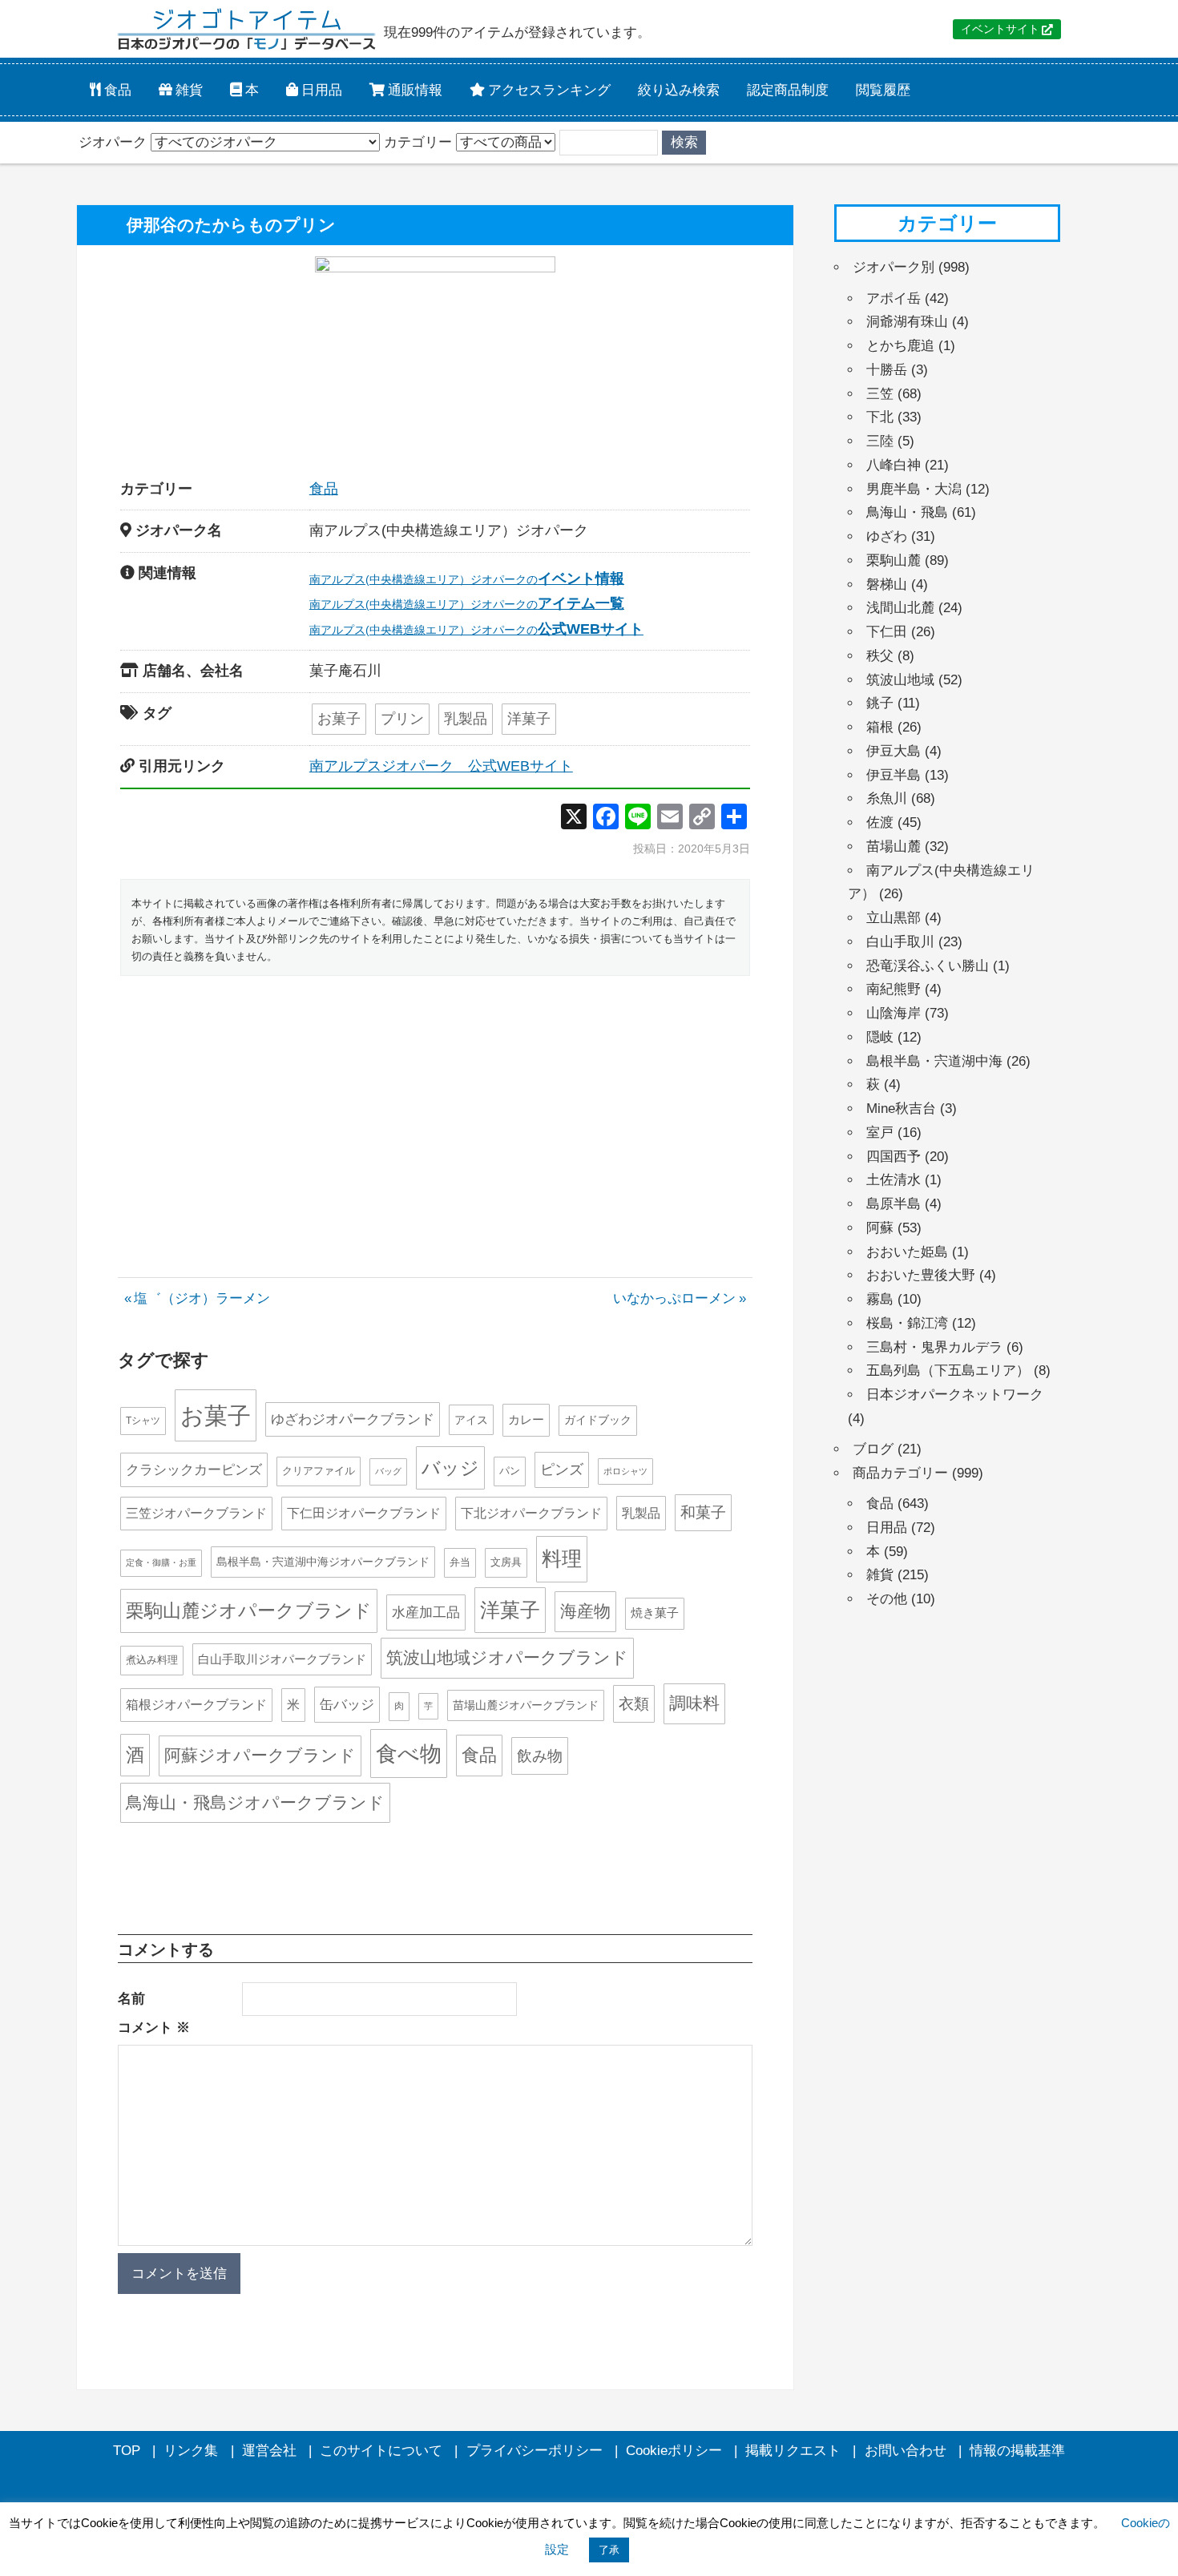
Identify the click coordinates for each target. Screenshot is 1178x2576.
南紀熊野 (894, 989)
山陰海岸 (894, 1013)
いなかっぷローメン (674, 1298)
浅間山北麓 (900, 608)
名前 (131, 1999)
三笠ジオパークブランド (196, 1513)
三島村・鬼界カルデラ (934, 1347)
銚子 (880, 703)
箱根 (880, 727)
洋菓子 (529, 719)
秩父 (880, 656)
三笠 (880, 394)
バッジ (450, 1468)
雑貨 (188, 89)
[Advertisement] (435, 1108)
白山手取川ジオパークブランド (282, 1659)
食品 (116, 89)
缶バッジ (347, 1704)
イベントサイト (1000, 29)
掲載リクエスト (793, 2451)
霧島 (880, 1299)
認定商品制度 (788, 89)
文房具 (506, 1562)
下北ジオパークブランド (531, 1513)
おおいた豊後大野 (921, 1275)
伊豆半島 (894, 775)
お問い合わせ (906, 2451)
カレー (526, 1419)
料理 (562, 1558)
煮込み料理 (152, 1660)
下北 (880, 417)
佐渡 (880, 822)
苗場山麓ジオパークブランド (526, 1705)
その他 (887, 1599)
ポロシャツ (625, 1471)
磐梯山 (887, 585)
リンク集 (191, 2451)
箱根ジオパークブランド (196, 1705)
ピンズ (562, 1469)
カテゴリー (418, 142)
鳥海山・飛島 (907, 512)
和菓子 (703, 1512)
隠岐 (880, 1037)
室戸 (880, 1133)
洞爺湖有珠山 (907, 322)
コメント (154, 2028)
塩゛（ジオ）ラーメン (202, 1298)
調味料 (694, 1703)
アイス (471, 1420)
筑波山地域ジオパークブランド (507, 1657)
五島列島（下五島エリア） (948, 1371)
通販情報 (414, 89)
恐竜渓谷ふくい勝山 (928, 966)
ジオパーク (113, 142)
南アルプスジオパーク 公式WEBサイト (441, 766)
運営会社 (269, 2451)
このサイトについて (381, 2451)
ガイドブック (598, 1420)
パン (510, 1471)
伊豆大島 (894, 751)
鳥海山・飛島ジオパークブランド (255, 1802)
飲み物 (540, 1756)
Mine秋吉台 (901, 1109)
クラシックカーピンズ (194, 1470)
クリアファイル (319, 1471)
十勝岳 (887, 370)
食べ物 (409, 1754)
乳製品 (466, 719)
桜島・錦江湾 (907, 1323)
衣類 (634, 1704)
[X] (574, 818)
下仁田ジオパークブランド (364, 1513)
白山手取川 (900, 942)
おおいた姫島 (907, 1252)
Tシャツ (143, 1421)
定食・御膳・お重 (161, 1562)
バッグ (388, 1471)
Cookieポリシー (674, 2451)
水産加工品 (426, 1612)
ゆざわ (887, 536)
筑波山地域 (900, 680)
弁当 (460, 1562)
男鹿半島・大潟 (914, 489)
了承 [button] (609, 2550)
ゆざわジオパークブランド (353, 1419)
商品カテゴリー (900, 1473)
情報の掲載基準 (1017, 2451)
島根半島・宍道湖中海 (934, 1061)
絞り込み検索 (679, 89)
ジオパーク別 (894, 267)
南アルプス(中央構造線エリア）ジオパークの (467, 579)
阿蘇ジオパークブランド (260, 1755)
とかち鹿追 (900, 346)
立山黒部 (894, 918)
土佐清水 (894, 1180)
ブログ (873, 1449)
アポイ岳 (894, 298)
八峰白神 (894, 465)
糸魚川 (887, 798)
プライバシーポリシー (535, 2451)
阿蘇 (880, 1228)
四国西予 (894, 1157)
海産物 (585, 1611)
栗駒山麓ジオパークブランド (249, 1611)
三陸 (880, 441)
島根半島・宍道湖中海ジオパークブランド (323, 1562)
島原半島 (894, 1204)
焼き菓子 (655, 1613)
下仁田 (887, 632)
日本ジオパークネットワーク (955, 1395)
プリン (402, 719)
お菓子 (339, 719)
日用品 (320, 89)
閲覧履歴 (883, 89)
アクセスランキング (548, 89)
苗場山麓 (894, 847)
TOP (127, 2451)
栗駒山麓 (894, 560)
